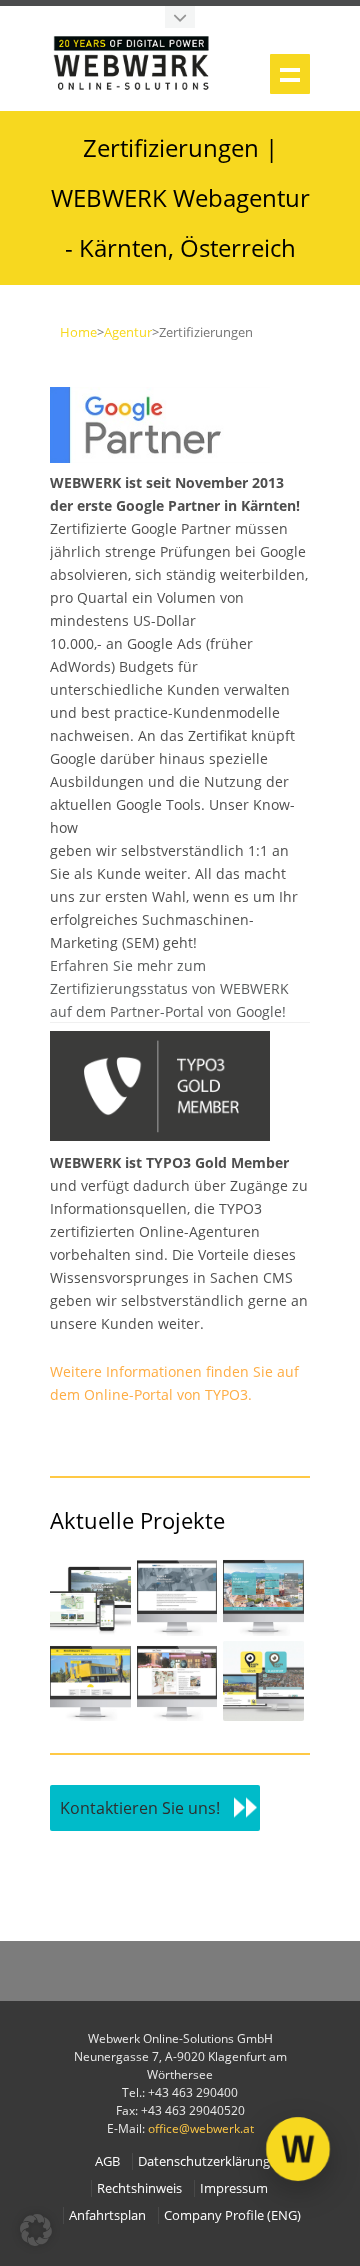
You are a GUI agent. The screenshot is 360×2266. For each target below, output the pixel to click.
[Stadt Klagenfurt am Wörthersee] (263, 1630)
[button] (36, 2230)
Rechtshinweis (139, 2188)
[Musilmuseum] (177, 1715)
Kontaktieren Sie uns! (140, 1808)
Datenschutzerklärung (204, 2161)
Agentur (128, 332)
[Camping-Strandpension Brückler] (90, 1630)
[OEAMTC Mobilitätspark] (90, 1715)
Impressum (234, 2188)
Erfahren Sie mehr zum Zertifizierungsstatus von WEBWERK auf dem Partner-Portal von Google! (169, 988)
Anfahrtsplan (107, 2215)
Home (78, 332)
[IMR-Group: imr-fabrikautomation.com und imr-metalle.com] (177, 1630)
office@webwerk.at (201, 2128)
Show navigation (290, 74)
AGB (107, 2161)
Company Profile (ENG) (232, 2215)
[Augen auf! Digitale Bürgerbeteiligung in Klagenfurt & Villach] (263, 1715)
